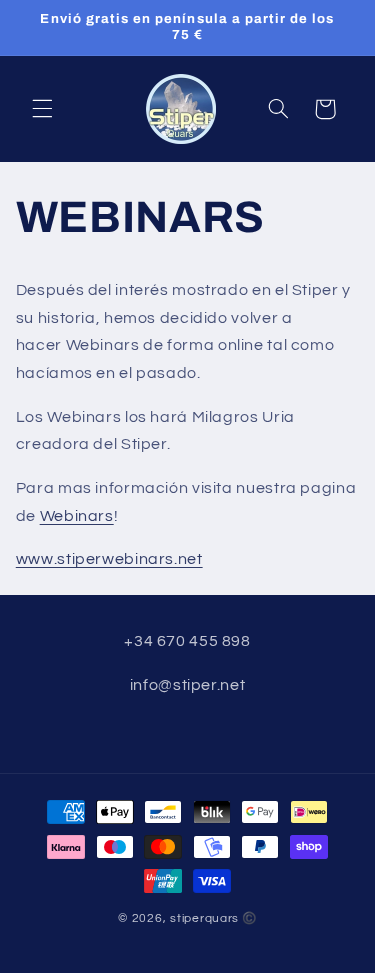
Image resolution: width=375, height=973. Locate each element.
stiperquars (204, 918)
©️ (249, 918)
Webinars (77, 516)
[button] (42, 109)
